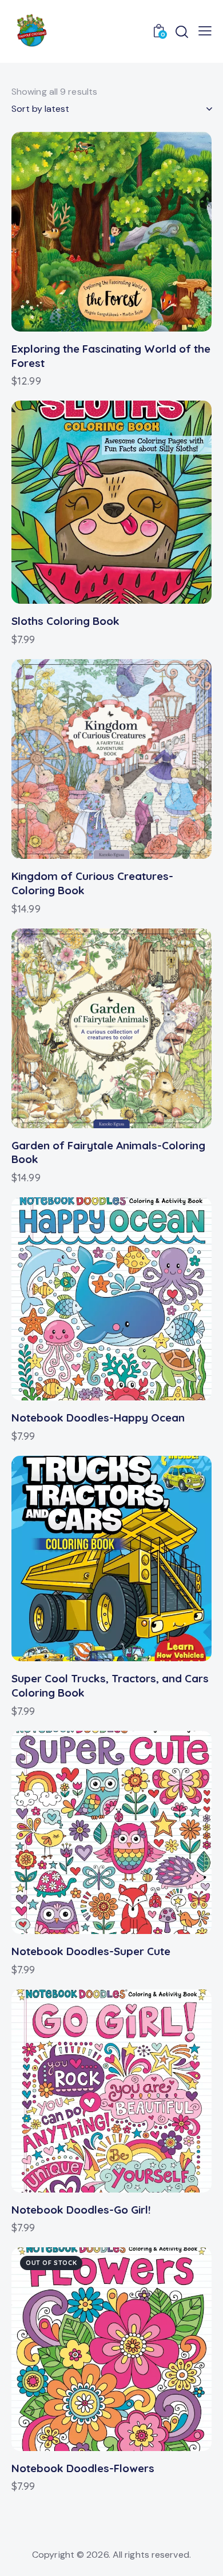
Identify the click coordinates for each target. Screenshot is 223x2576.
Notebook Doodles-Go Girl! (81, 2210)
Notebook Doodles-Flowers (83, 2468)
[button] (80, 231)
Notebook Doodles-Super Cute (91, 1951)
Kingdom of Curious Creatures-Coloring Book (92, 883)
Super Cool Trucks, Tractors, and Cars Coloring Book (110, 1685)
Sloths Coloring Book (65, 621)
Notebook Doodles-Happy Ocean (98, 1418)
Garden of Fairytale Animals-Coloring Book (108, 1152)
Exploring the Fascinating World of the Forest (111, 356)
